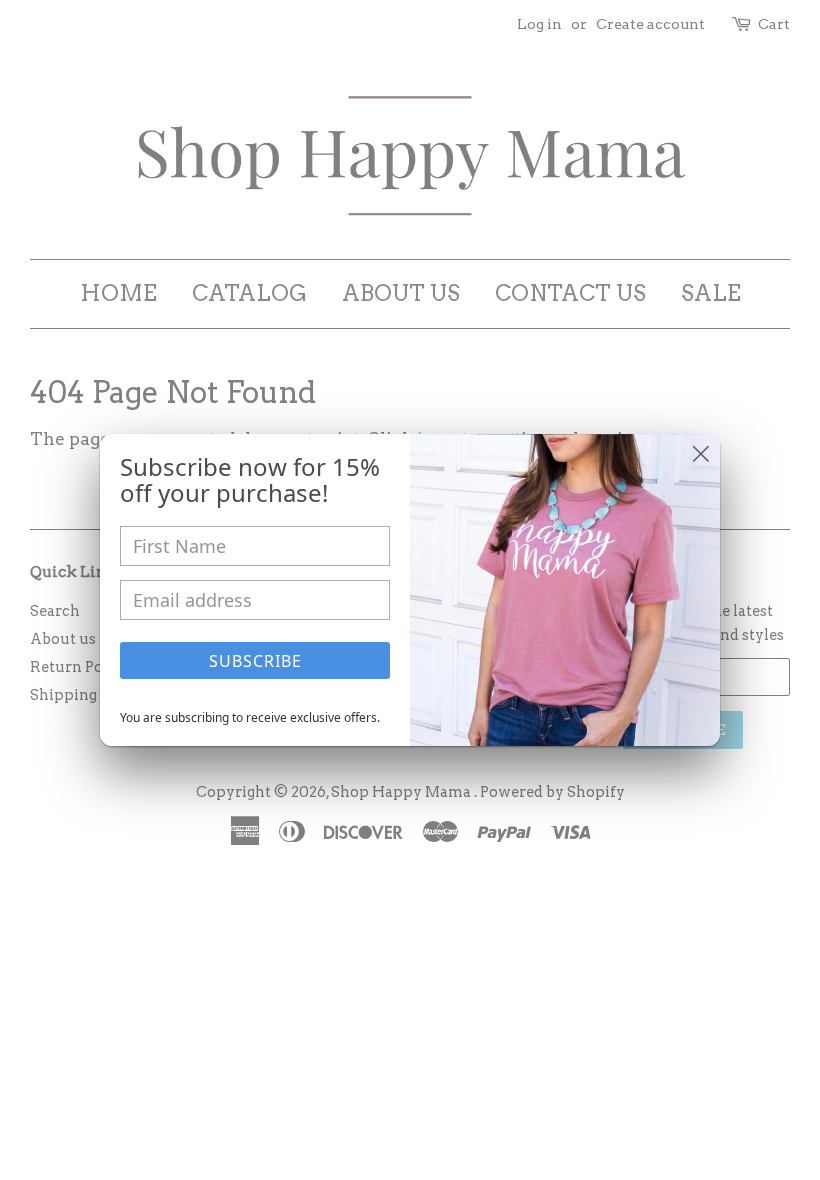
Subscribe (255, 661)
